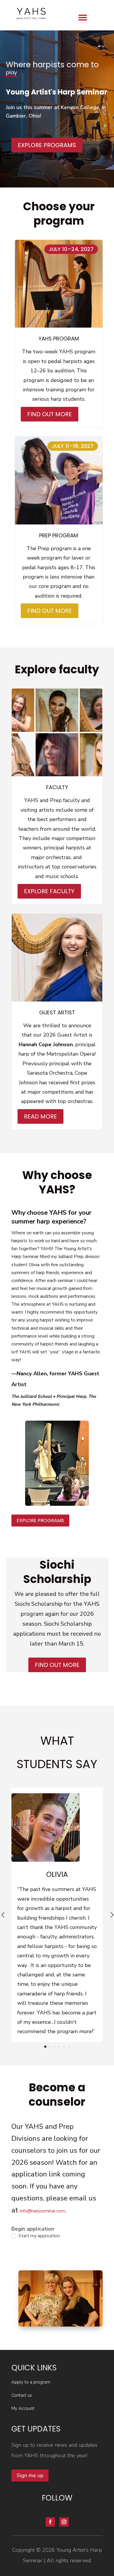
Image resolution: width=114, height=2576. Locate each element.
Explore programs (47, 145)
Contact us (22, 2395)
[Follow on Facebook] (50, 2522)
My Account (23, 2408)
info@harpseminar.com (42, 2211)
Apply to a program (31, 2382)
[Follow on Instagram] (64, 2522)
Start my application (39, 2236)
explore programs (40, 1521)
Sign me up (30, 2475)
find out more (57, 1665)
